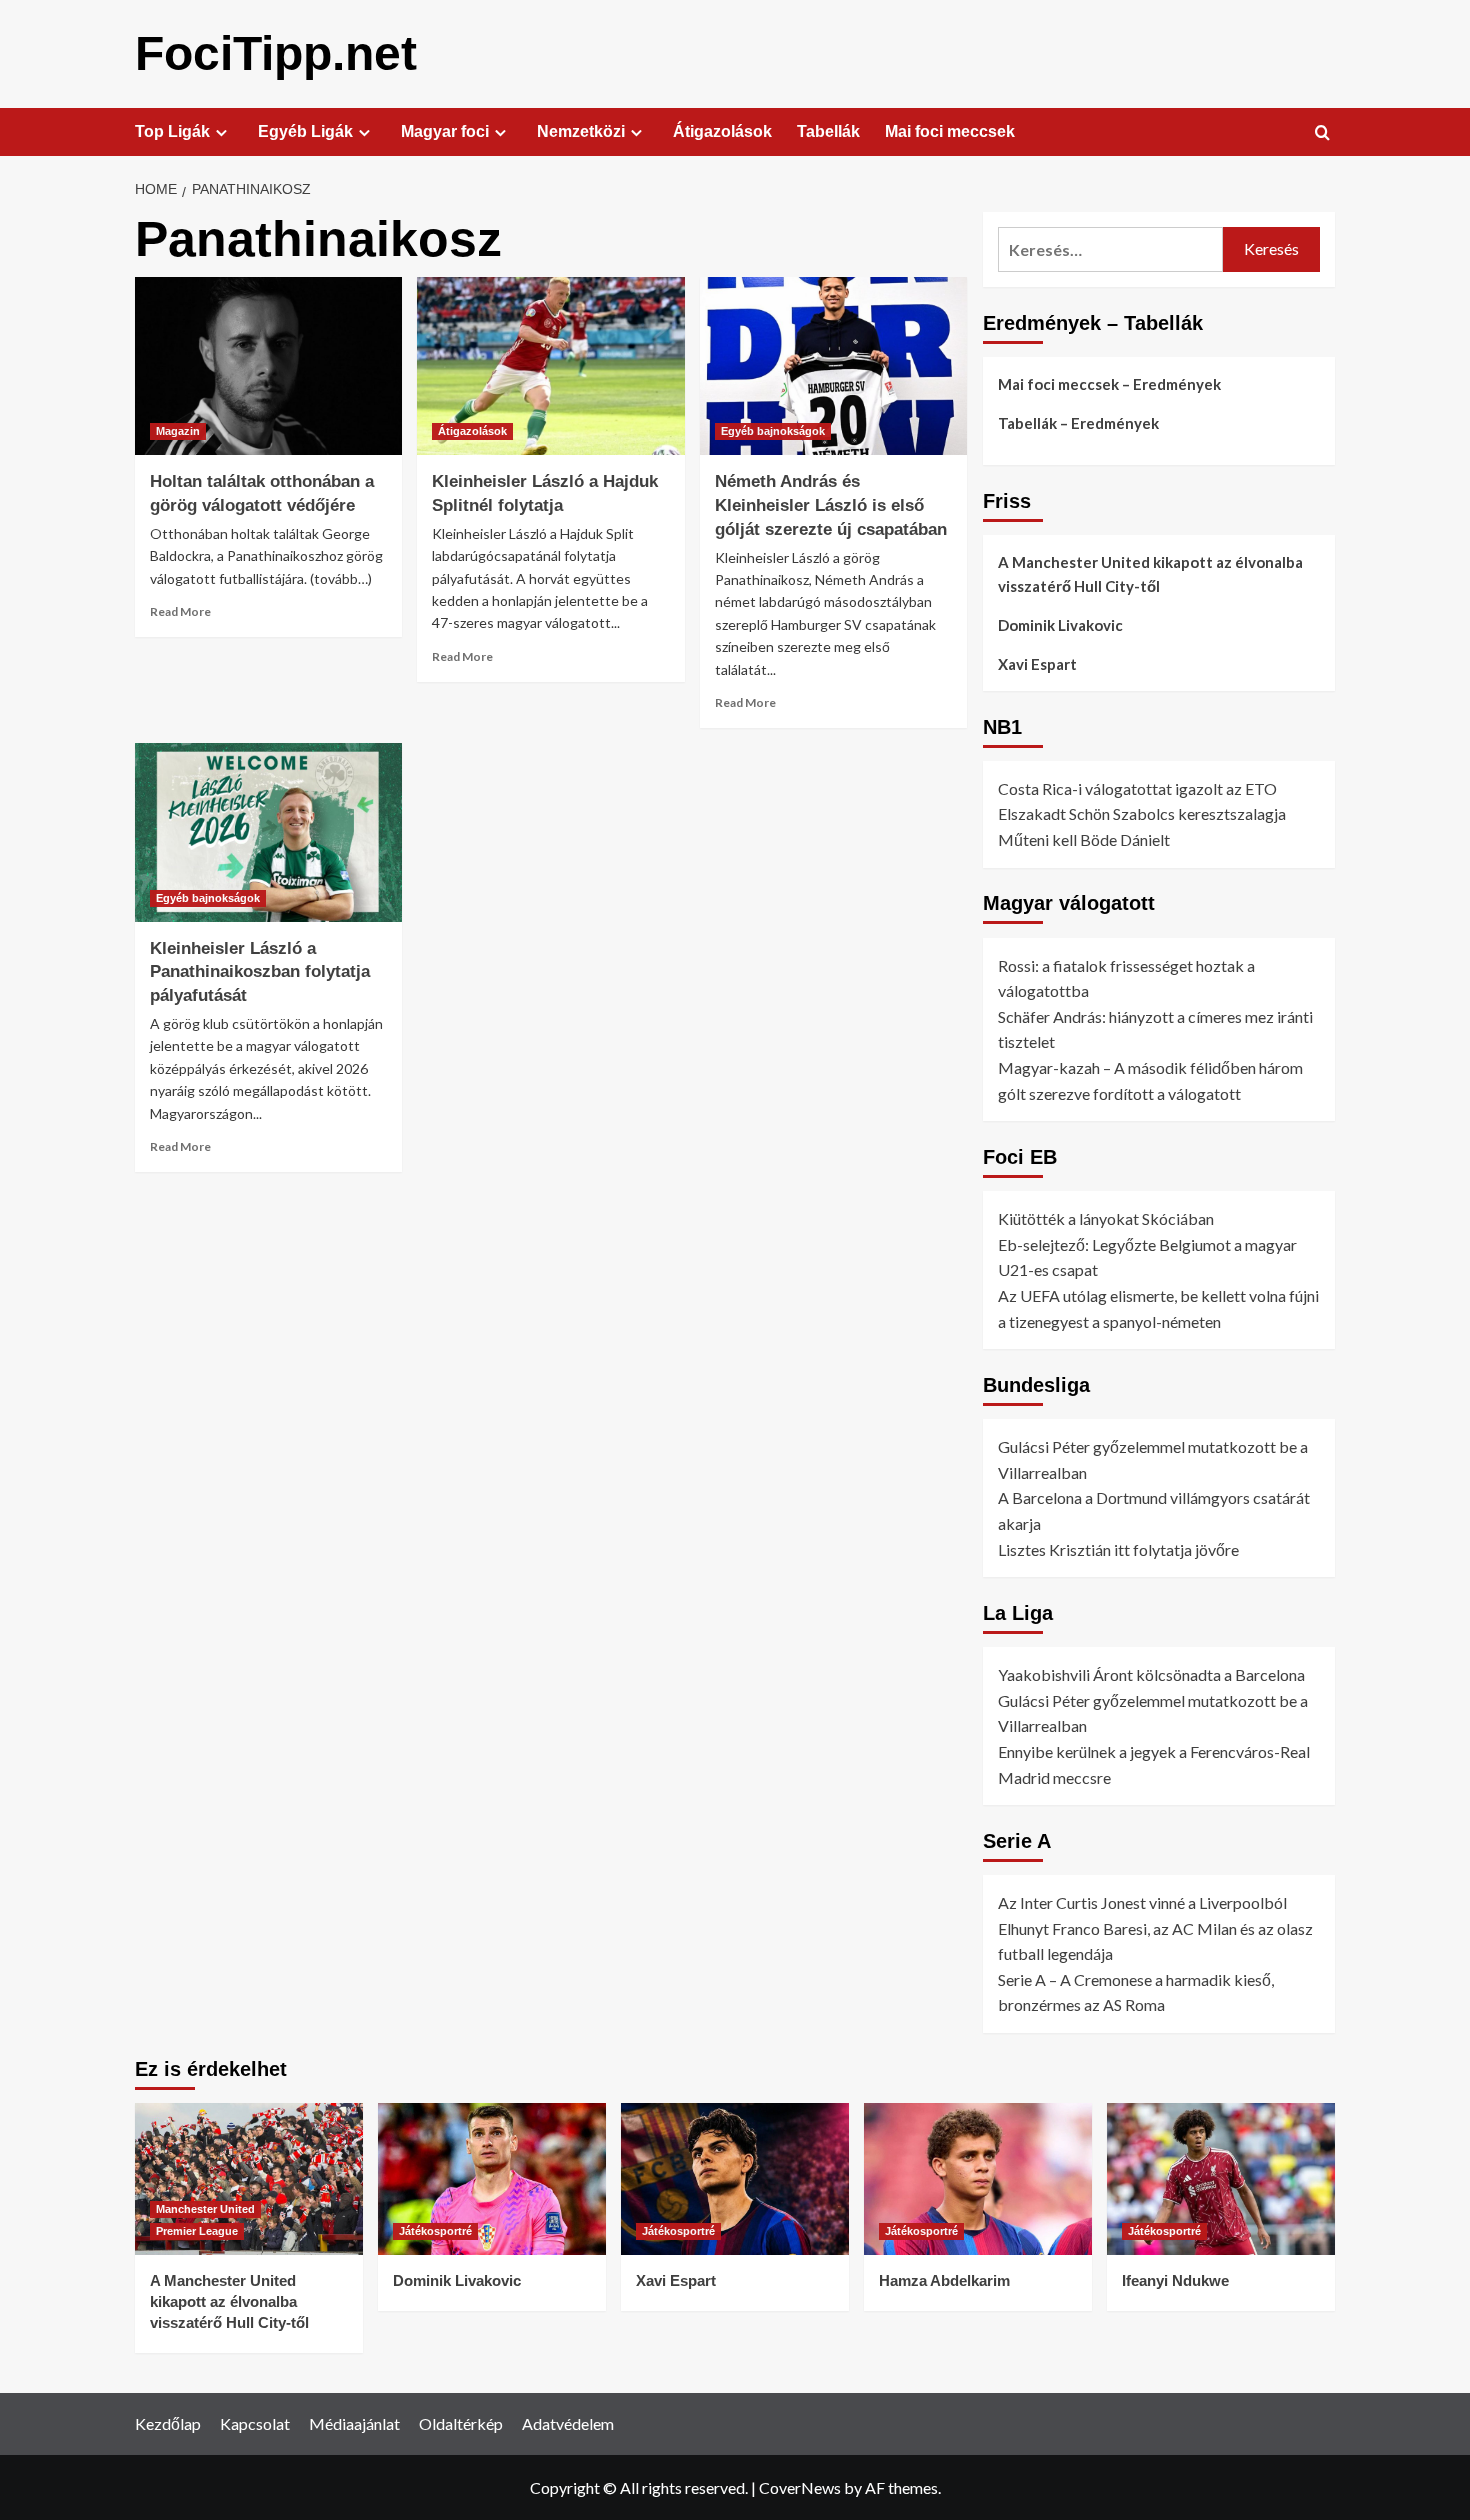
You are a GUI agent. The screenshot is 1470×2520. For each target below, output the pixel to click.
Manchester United (205, 2209)
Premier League (197, 2231)
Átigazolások (722, 131)
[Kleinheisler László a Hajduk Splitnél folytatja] (550, 366)
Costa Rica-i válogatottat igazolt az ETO (1137, 788)
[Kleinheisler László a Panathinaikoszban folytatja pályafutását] (268, 832)
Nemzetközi (581, 131)
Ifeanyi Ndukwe (1175, 2280)
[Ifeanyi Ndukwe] (1221, 2179)
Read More (180, 611)
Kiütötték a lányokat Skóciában (1106, 1218)
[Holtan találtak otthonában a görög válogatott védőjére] (268, 366)
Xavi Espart (1037, 664)
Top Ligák (172, 131)
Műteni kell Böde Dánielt (1084, 839)
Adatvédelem (568, 2423)
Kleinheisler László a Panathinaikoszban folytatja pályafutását (260, 972)
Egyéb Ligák (305, 131)
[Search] (1322, 133)
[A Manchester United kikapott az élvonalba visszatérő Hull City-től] (249, 2179)
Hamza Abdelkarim (944, 2280)
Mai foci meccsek (950, 131)
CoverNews (800, 2487)
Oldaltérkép (461, 2423)
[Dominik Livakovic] (492, 2179)
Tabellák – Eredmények (1078, 423)
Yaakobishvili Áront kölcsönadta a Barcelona (1151, 1674)
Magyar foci (445, 131)
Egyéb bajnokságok (773, 431)
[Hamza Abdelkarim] (978, 2179)
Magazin (178, 431)
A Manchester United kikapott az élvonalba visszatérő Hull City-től (1150, 574)
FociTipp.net (276, 53)
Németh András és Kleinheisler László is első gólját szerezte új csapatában (831, 505)
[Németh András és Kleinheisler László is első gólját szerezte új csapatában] (833, 366)
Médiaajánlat (354, 2423)
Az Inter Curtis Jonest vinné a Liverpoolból (1142, 1902)
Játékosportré (435, 2231)
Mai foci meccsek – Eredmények (1109, 384)
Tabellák (828, 131)
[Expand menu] (221, 132)
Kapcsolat (255, 2423)
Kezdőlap (168, 2423)
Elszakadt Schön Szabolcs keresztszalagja (1142, 813)
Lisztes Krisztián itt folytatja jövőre (1118, 1549)
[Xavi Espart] (735, 2179)
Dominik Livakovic (1060, 625)
